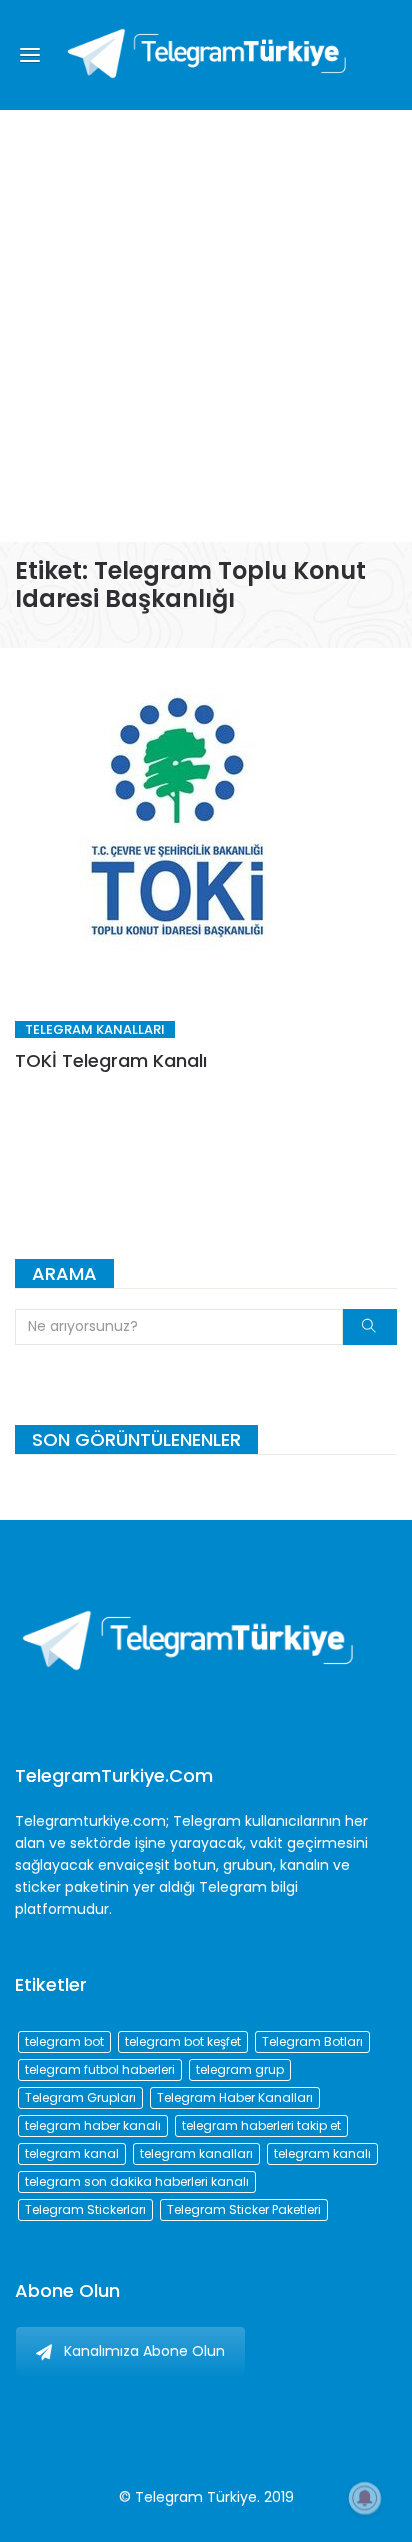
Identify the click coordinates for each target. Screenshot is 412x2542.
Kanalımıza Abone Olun (144, 2351)
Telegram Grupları (80, 2097)
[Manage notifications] (365, 2498)
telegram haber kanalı (93, 2125)
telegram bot (64, 2041)
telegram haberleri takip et (261, 2125)
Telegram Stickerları (85, 2209)
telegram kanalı (322, 2153)
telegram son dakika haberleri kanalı (137, 2181)
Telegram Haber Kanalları (235, 2097)
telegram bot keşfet (183, 2041)
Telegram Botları (312, 2041)
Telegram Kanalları (95, 1029)
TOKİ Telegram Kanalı (111, 1060)
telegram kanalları (196, 2153)
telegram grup (240, 2069)
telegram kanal (72, 2153)
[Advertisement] (206, 326)
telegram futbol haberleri (100, 2069)
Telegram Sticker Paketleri (244, 2209)
